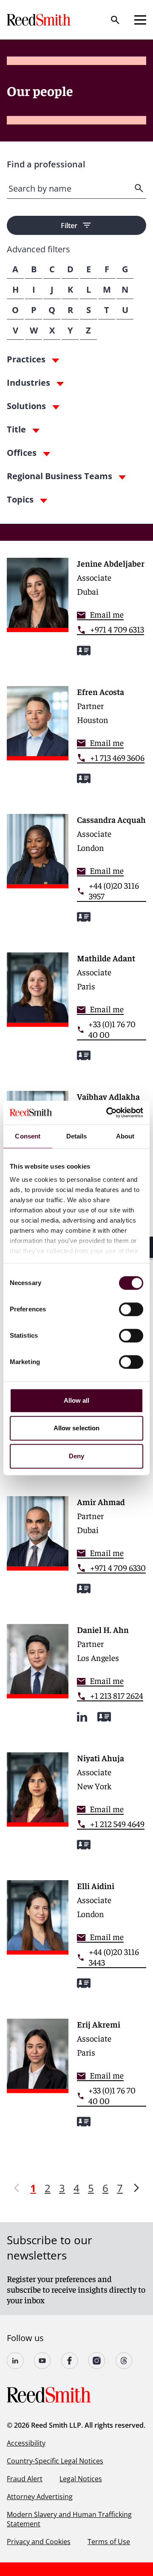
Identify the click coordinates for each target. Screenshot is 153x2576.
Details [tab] (77, 1136)
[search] (140, 188)
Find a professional (46, 164)
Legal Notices (81, 2479)
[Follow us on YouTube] (42, 2361)
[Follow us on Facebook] (70, 2361)
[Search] (115, 20)
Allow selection (77, 1428)
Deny (76, 1456)
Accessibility (26, 2443)
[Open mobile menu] (140, 20)
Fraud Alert (25, 2479)
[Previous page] (17, 2188)
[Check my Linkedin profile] (82, 1717)
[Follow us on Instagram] (97, 2361)
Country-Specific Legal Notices (55, 2461)
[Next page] (136, 2188)
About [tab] (125, 1136)
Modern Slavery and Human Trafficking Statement (69, 2519)
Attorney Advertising (40, 2497)
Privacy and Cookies (39, 2542)
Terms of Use (109, 2542)
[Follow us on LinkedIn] (15, 2361)
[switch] (131, 1309)
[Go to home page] (40, 20)
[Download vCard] (84, 651)
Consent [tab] (28, 1136)
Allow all (77, 1400)
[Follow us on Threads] (124, 2361)
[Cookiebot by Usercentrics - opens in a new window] (108, 1113)
